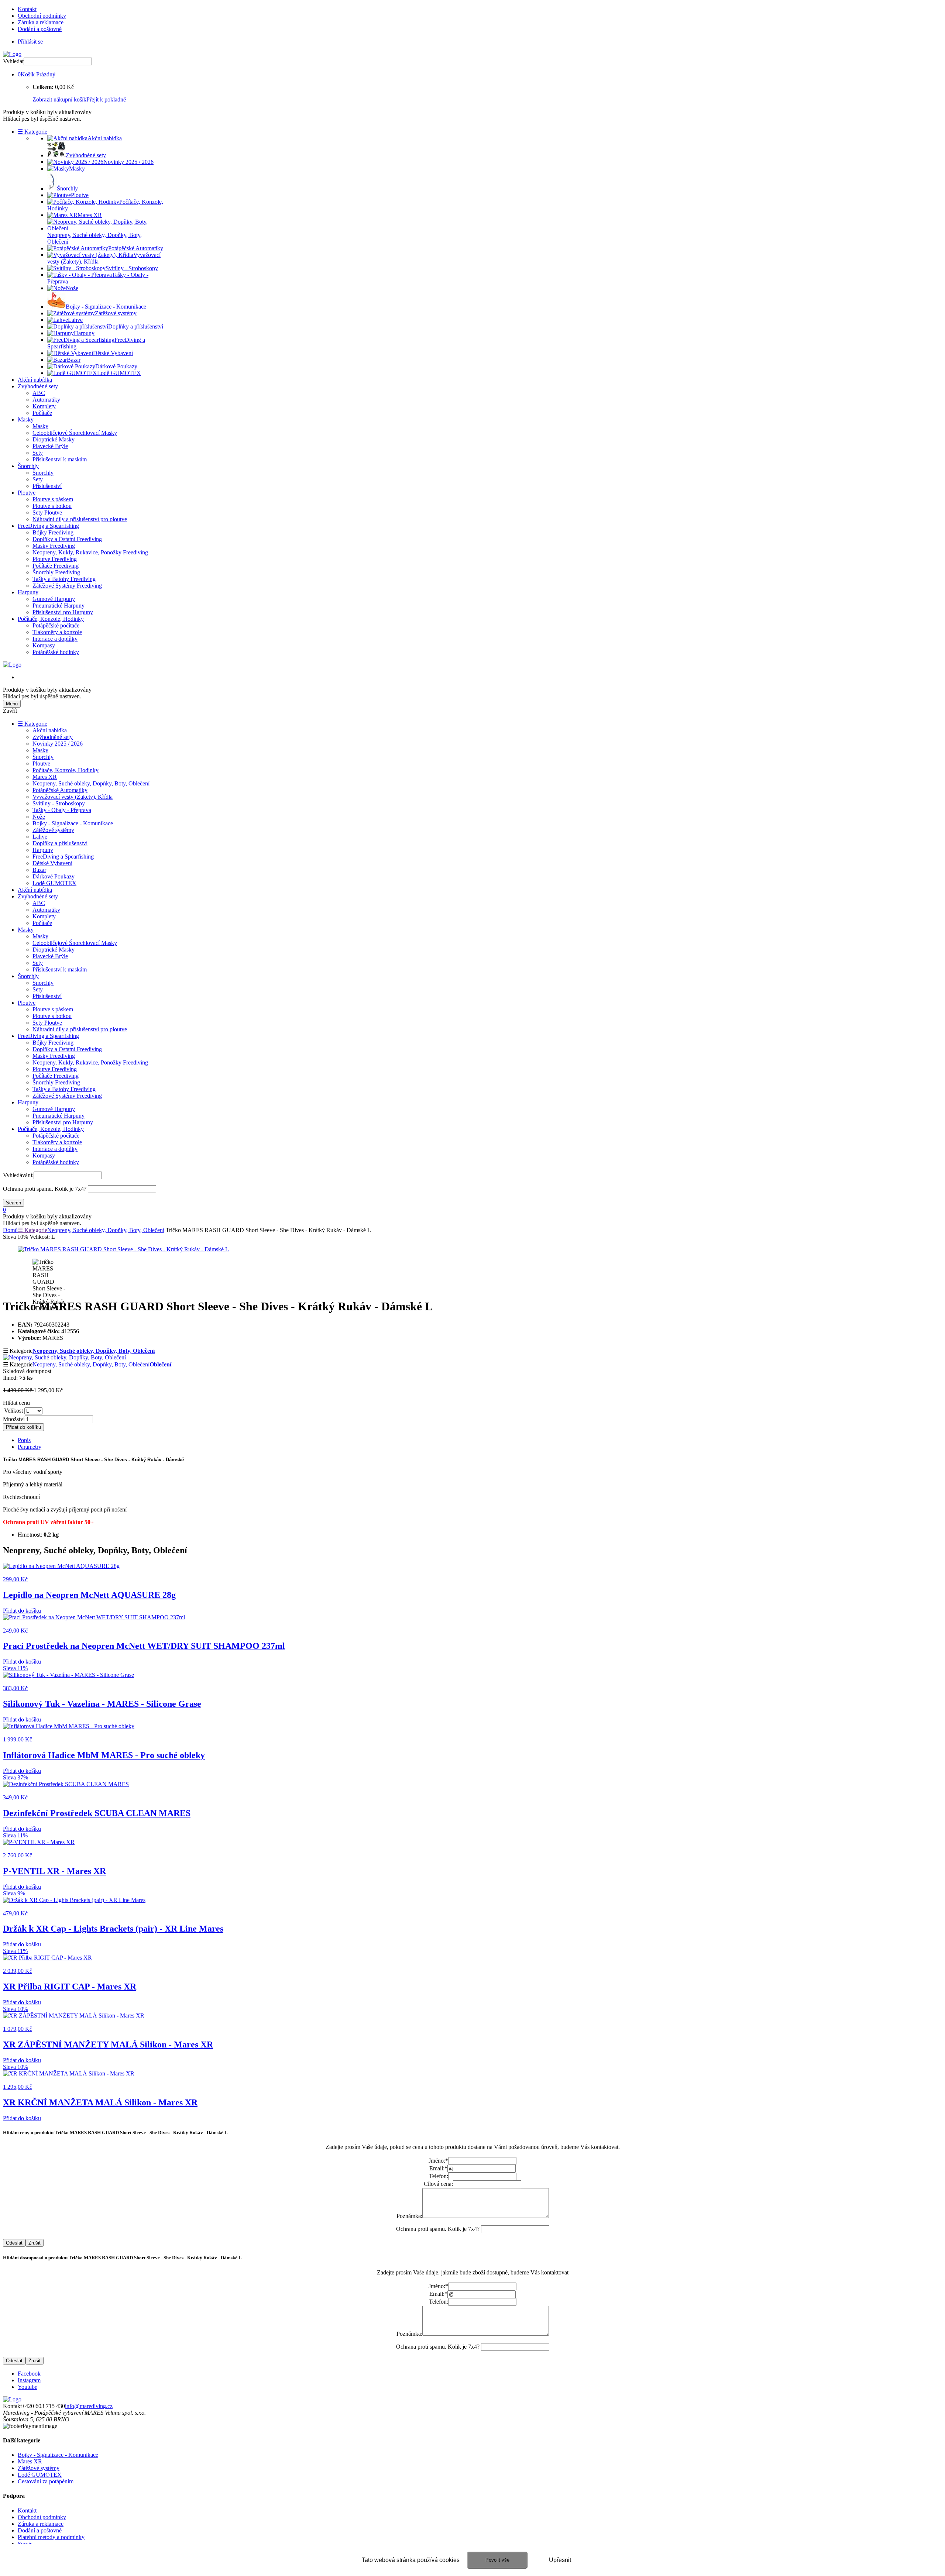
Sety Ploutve (47, 513)
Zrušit (35, 2243)
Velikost (13, 1411)
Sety (38, 453)
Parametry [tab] (30, 1447)
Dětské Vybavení (52, 863)
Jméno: (438, 2161)
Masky (26, 419)
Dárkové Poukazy (54, 876)
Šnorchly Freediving (56, 572)
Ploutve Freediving (55, 559)
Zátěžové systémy (53, 830)
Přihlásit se (30, 42)
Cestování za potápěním (46, 2481)
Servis (25, 2544)
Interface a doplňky (55, 639)
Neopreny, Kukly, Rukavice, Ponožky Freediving (90, 552)
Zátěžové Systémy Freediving (67, 586)
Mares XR (45, 777)
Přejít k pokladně (106, 99)
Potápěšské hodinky (56, 652)
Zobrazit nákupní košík (59, 99)
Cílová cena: (438, 2184)
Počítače (42, 413)
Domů (10, 1230)
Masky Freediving (54, 546)
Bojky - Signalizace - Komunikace (73, 823)
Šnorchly (28, 466)
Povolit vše (497, 2560)
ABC (39, 393)
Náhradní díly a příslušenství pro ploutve (80, 519)
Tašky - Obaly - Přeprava (62, 810)
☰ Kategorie (32, 132)
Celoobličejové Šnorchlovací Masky (75, 433)
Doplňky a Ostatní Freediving (67, 539)
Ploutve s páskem (53, 499)
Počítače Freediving (56, 566)
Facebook (29, 2374)
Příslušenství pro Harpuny (63, 612)
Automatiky (46, 400)
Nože (39, 817)
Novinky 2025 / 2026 (58, 744)
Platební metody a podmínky (51, 2537)
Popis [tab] (24, 1440)
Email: (438, 2168)
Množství (14, 1419)
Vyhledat (13, 61)
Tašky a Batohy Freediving (64, 579)
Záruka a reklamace (41, 22)
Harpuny (28, 592)
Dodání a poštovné (40, 29)
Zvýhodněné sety (38, 386)
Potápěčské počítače (56, 625)
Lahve (40, 837)
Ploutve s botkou (52, 506)
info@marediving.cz (89, 2406)
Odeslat (14, 2243)
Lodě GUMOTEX (54, 883)
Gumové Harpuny (54, 599)
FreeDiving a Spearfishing (48, 526)
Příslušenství (47, 486)
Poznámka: (409, 2216)
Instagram (29, 2380)
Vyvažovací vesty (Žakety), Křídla (73, 797)
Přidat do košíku (23, 1427)
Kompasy (44, 645)
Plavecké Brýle (50, 446)
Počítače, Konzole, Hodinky (51, 619)
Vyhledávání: (18, 1175)
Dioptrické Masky (54, 439)
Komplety (44, 406)
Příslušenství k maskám (60, 459)
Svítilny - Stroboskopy (59, 803)
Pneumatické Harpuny (59, 606)
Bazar (39, 870)
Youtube (28, 2387)
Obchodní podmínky (42, 16)
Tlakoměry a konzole (57, 632)
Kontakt (27, 9)
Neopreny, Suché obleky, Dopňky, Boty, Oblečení (91, 783)
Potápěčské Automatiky (60, 790)
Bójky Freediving (53, 532)
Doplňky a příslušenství (60, 843)
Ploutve (27, 493)
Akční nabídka (35, 380)
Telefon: (439, 2176)
